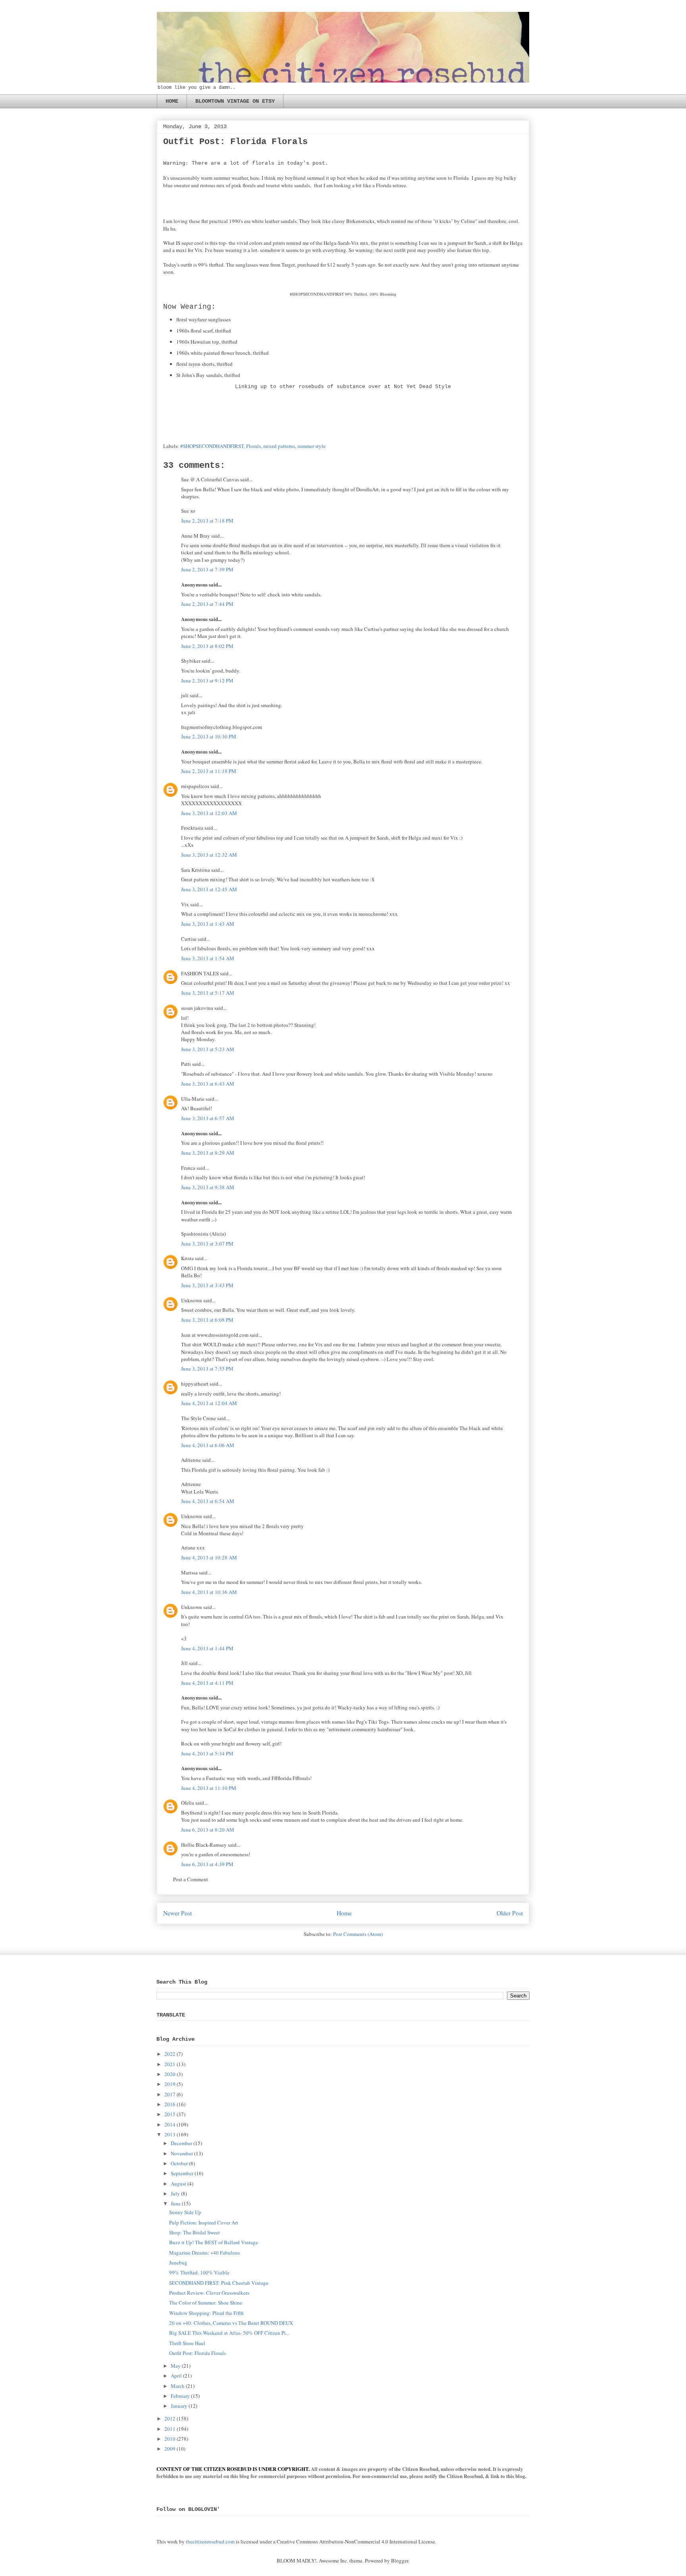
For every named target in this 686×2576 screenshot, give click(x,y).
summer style (311, 446)
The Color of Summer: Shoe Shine (206, 2303)
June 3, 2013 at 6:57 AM (208, 1118)
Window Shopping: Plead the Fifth (206, 2313)
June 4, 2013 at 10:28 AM (209, 1557)
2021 (170, 2064)
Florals (253, 446)
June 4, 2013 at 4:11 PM (207, 1683)
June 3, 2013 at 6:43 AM (208, 1084)
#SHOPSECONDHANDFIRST (212, 446)
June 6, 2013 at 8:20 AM (208, 1830)
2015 (170, 2114)
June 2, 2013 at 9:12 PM (207, 681)
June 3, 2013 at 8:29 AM (208, 1153)
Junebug (178, 2263)
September (182, 2173)
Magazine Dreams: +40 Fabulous (204, 2253)
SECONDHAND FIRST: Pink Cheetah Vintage (219, 2283)
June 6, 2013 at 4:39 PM (207, 1864)
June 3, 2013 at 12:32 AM (209, 855)
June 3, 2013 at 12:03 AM (209, 813)
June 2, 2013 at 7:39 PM (207, 569)
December (181, 2143)
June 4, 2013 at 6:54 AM (208, 1501)
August (178, 2184)
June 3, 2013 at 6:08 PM (207, 1320)
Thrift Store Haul (187, 2343)
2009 (170, 2449)
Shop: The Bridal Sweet (195, 2232)
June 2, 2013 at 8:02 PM (207, 646)
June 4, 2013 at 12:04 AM (209, 1403)
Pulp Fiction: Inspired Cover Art (204, 2222)
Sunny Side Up (185, 2212)
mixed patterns (279, 446)
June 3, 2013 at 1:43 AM (208, 924)
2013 (170, 2134)
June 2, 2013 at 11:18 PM (209, 771)
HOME (172, 101)
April (176, 2376)
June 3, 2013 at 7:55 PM (207, 1369)
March (178, 2386)
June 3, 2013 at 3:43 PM (207, 1285)
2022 (170, 2054)
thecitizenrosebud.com (210, 2541)
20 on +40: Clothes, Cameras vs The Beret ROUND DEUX (231, 2323)
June (176, 2203)
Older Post (510, 1913)
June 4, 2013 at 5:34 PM (207, 1753)
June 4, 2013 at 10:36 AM (209, 1592)
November (182, 2153)
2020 (170, 2074)
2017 (170, 2094)
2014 (170, 2124)
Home (344, 1913)
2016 (170, 2104)
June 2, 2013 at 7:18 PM (207, 521)
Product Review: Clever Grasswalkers (209, 2293)
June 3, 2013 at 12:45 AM (209, 889)
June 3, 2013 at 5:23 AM (208, 1049)
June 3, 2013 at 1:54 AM (208, 958)
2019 (170, 2084)
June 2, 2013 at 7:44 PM (207, 604)
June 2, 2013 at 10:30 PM (209, 736)
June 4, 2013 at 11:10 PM (209, 1788)
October (179, 2163)
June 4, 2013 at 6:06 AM (208, 1445)
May (176, 2366)
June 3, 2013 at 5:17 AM (208, 993)
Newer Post (177, 1913)
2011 (170, 2429)
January (179, 2406)
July (175, 2193)
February (180, 2396)
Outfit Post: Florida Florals (198, 2353)
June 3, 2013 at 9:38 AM (208, 1187)
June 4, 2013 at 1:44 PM (207, 1648)
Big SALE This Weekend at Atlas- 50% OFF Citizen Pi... (229, 2333)
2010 (170, 2439)
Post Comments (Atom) (358, 1934)
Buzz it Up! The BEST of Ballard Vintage (214, 2242)
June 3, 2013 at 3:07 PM (207, 1244)
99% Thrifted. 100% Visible (199, 2272)
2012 (170, 2418)
